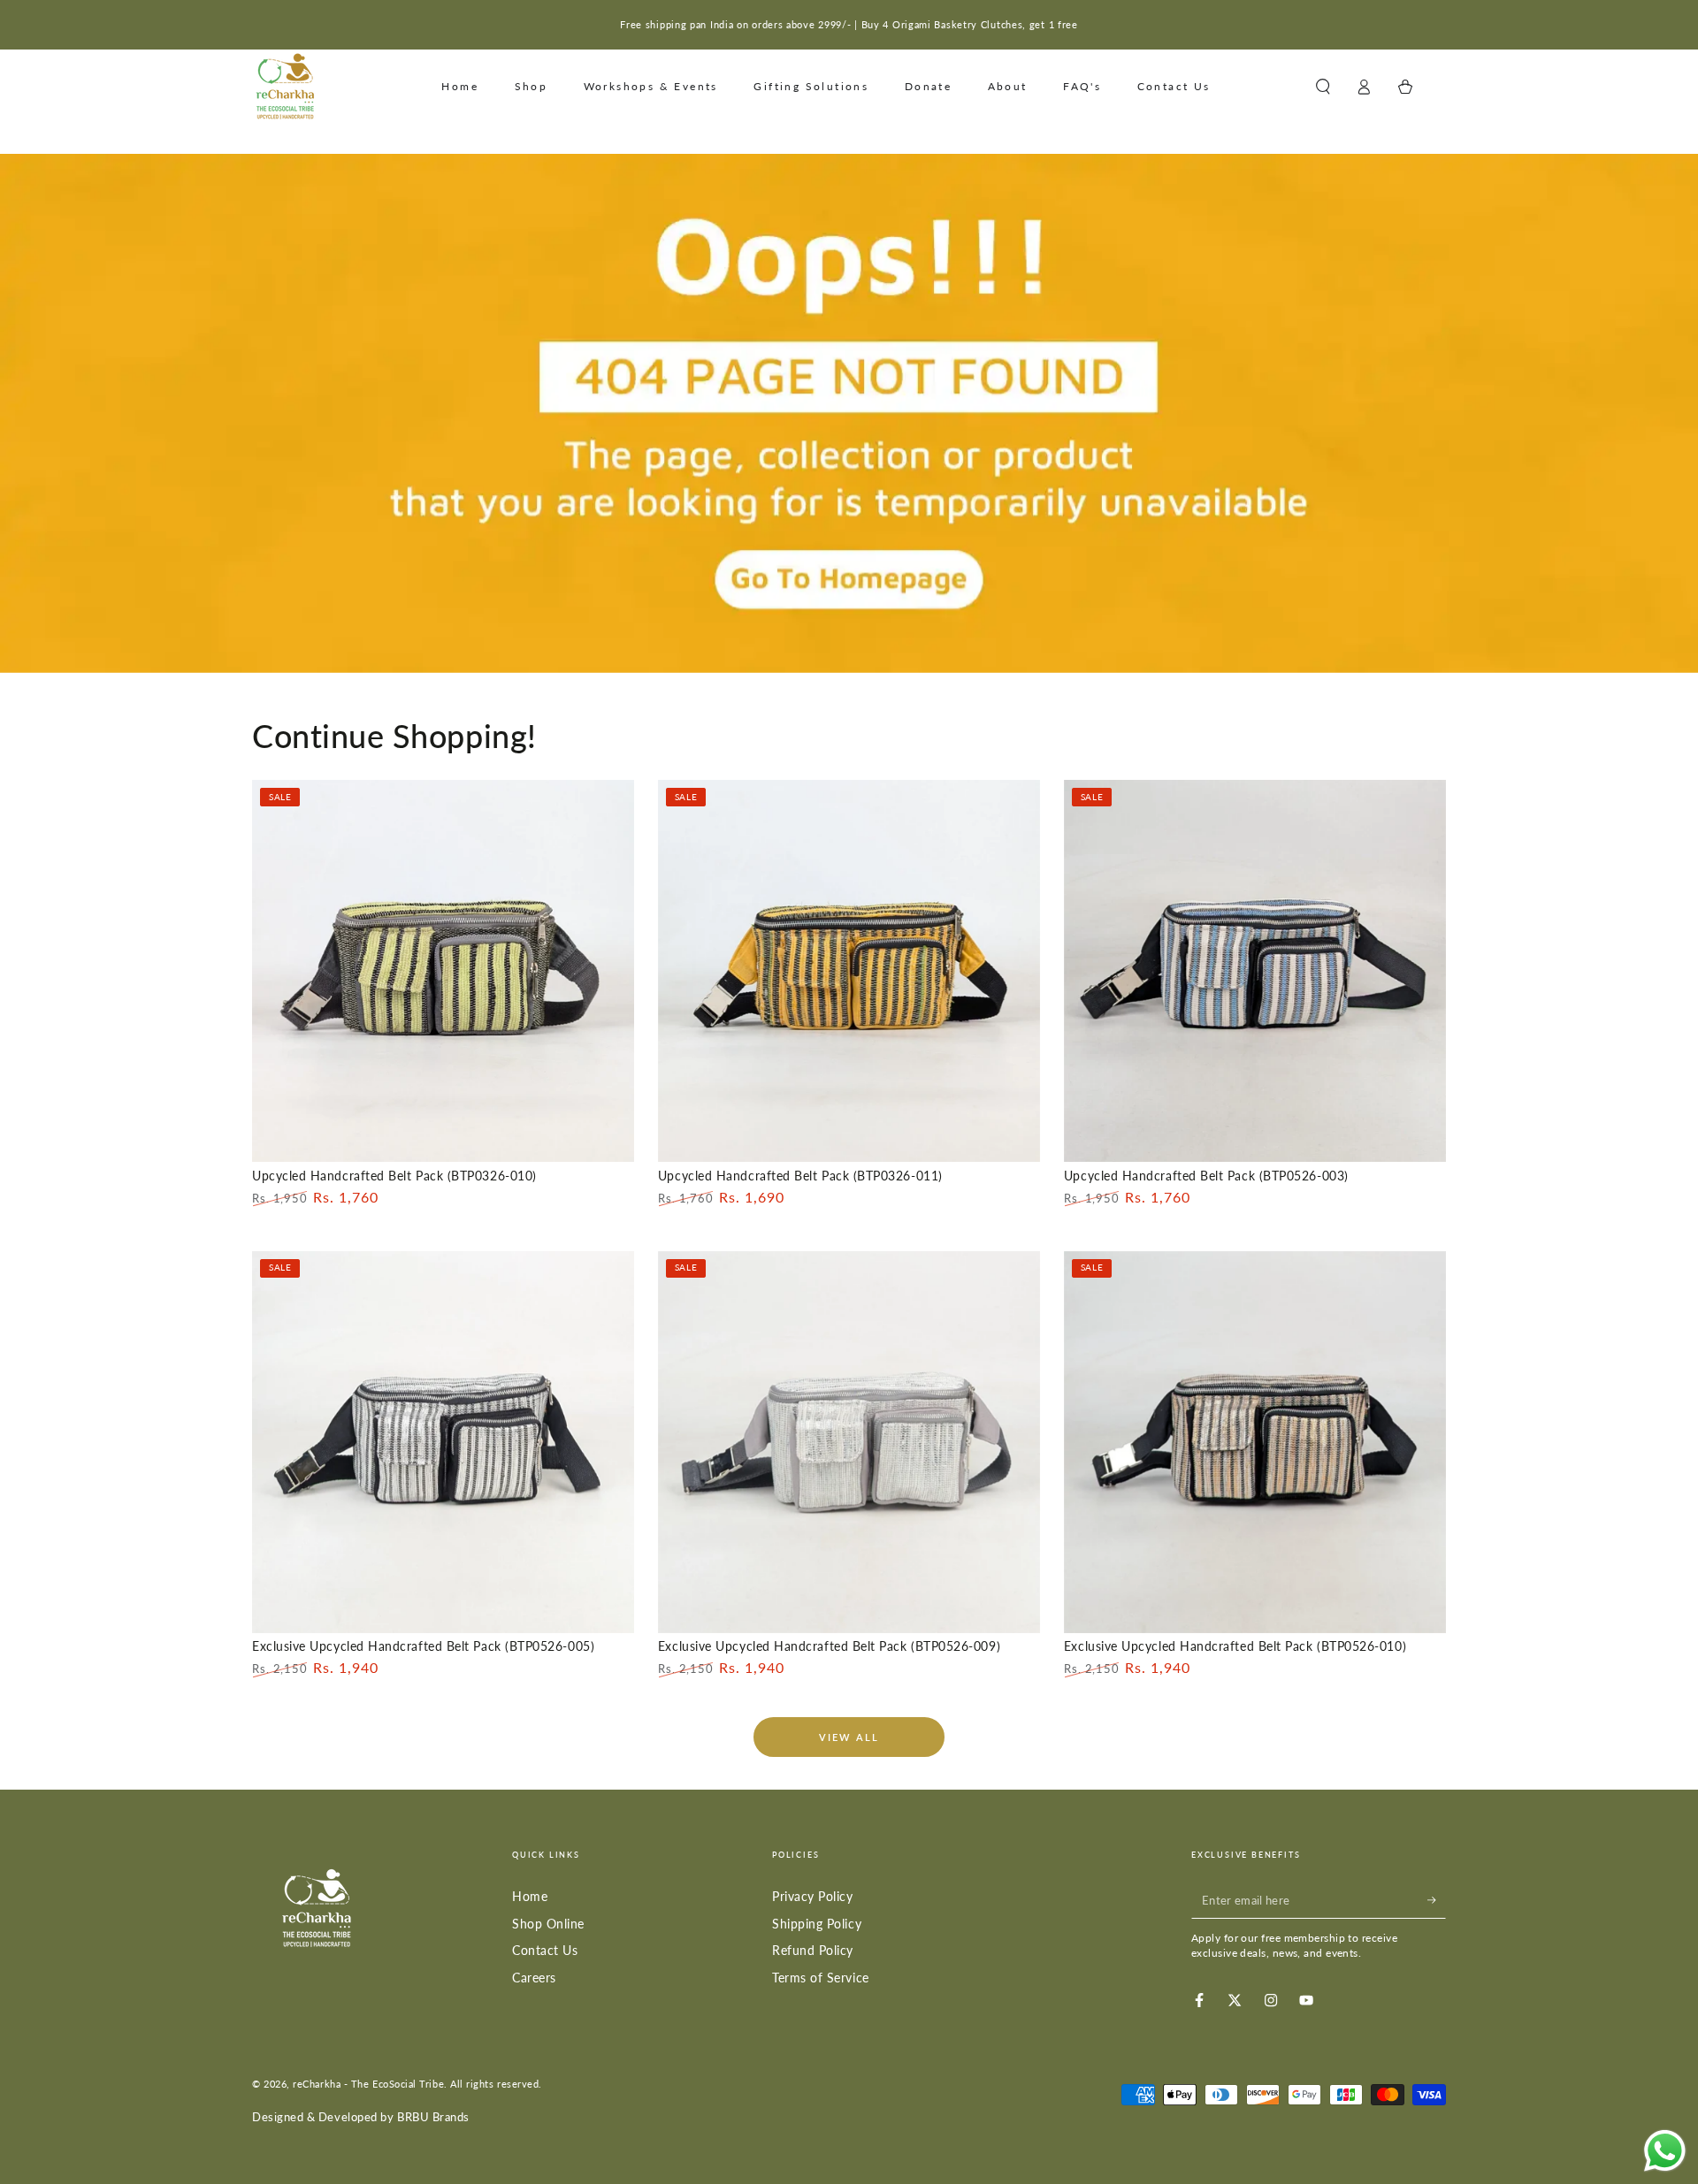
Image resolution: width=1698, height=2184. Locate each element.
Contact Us (545, 1950)
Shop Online (548, 1924)
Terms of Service (821, 1978)
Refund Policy (813, 1950)
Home (530, 1896)
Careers (534, 1978)
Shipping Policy (817, 1924)
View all (849, 1737)
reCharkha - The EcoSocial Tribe (368, 2084)
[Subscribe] (1437, 1900)
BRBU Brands (433, 2117)
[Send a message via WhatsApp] (1665, 2151)
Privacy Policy (813, 1896)
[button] (1323, 87)
